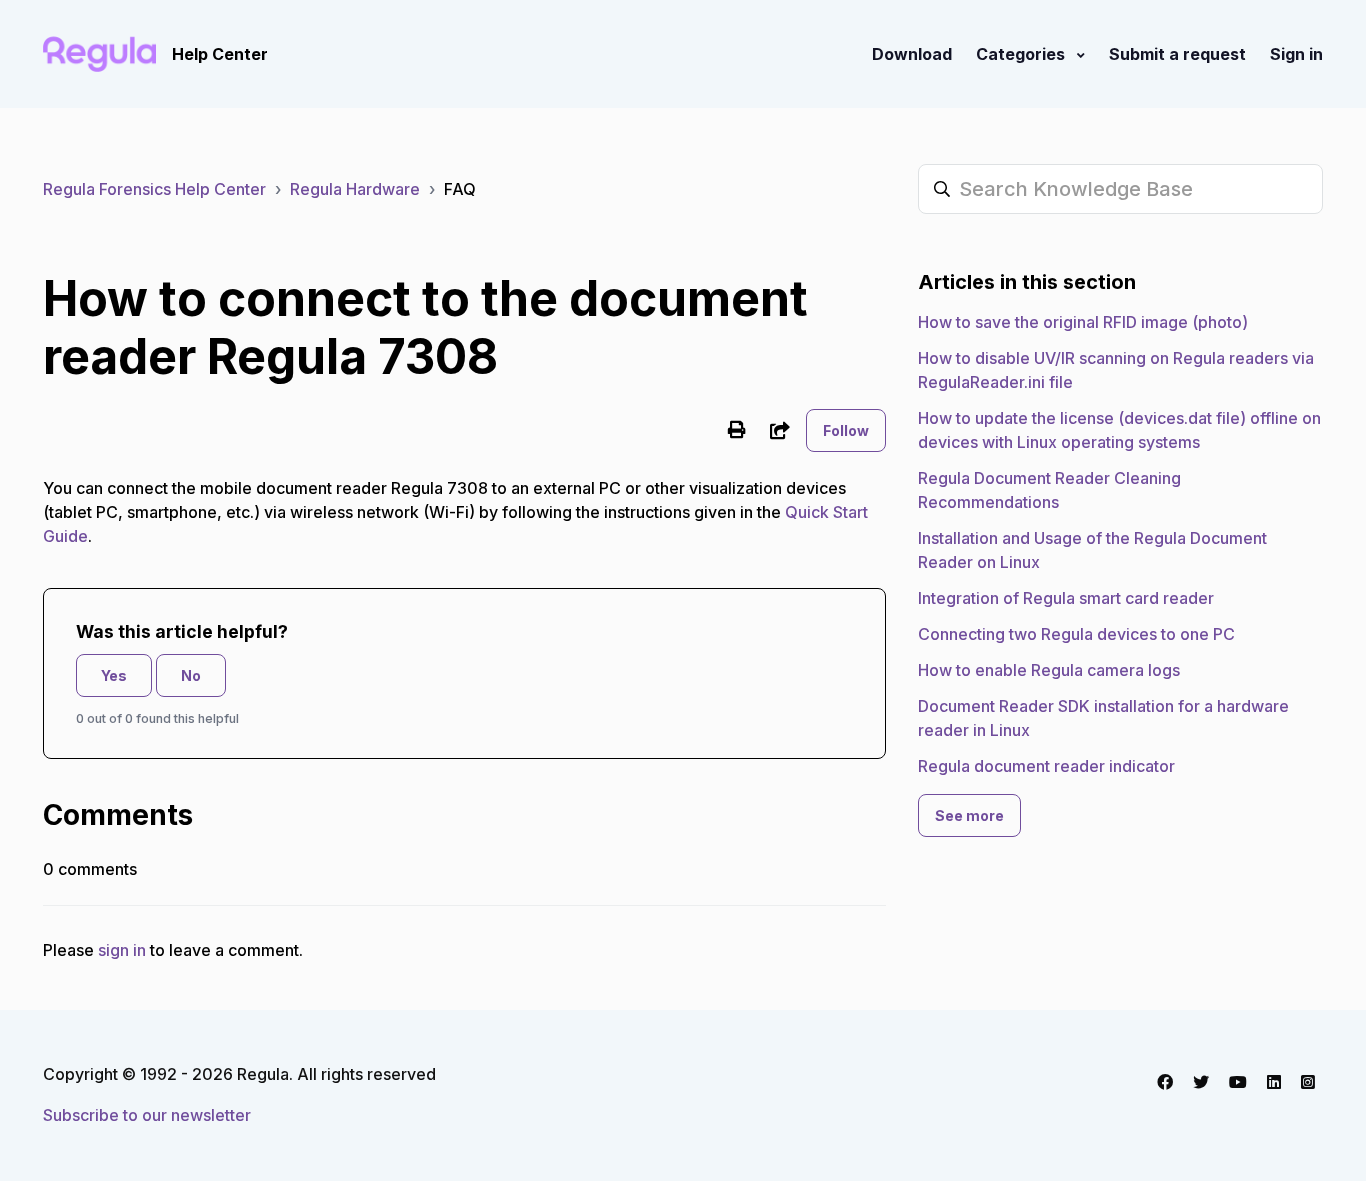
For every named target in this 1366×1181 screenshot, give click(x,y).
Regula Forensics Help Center (154, 189)
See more (969, 815)
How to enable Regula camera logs (1049, 670)
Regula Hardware (355, 189)
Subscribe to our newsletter (147, 1115)
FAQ (460, 189)
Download (912, 54)
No (191, 675)
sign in (122, 950)
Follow (846, 430)
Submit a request (1177, 54)
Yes (114, 675)
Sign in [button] (1296, 54)
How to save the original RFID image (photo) (1083, 322)
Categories (1022, 54)
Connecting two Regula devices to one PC (1076, 634)
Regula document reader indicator (1046, 766)
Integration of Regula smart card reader (1066, 598)
